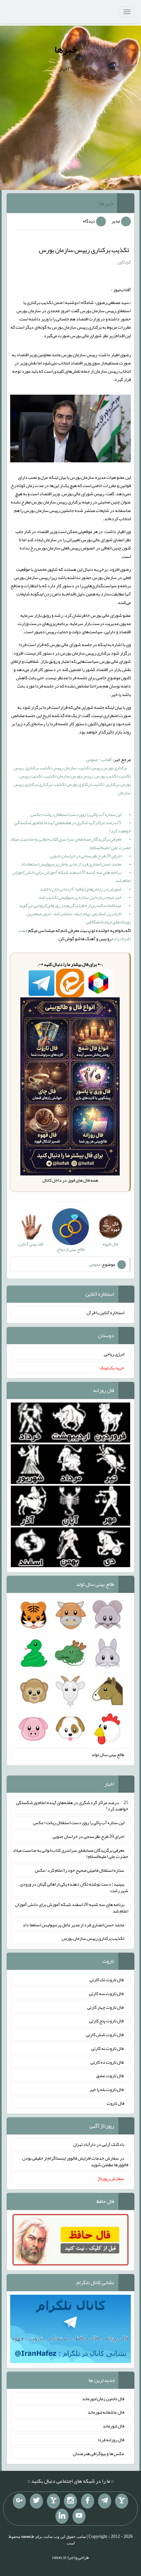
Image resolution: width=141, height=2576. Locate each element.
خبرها (66, 49)
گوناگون (124, 262)
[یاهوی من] (122, 2501)
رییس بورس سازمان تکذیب (69, 776)
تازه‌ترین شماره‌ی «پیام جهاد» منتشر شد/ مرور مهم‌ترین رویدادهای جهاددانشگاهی (79, 918)
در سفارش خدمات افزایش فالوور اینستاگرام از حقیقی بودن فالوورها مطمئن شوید (75, 2161)
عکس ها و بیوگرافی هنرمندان (99, 2453)
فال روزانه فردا (111, 2440)
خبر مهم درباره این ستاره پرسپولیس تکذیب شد (80, 897)
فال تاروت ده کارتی (107, 2062)
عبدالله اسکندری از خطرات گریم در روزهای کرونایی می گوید (70, 905)
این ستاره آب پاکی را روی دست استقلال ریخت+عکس (76, 814)
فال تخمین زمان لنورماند (103, 2398)
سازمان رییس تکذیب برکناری (51, 768)
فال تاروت (115, 2103)
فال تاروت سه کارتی (107, 1993)
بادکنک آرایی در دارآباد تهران (99, 2144)
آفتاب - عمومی (99, 759)
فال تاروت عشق (110, 2076)
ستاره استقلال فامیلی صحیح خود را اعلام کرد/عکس (80, 1870)
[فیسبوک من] (88, 2501)
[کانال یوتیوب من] (79, 2516)
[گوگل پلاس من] (19, 2501)
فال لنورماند (113, 2426)
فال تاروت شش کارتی (105, 2034)
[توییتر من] (36, 2501)
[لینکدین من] (62, 2516)
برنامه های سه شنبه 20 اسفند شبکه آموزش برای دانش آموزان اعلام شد (72, 876)
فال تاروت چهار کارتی (106, 2007)
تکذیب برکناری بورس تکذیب (79, 784)
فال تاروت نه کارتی (108, 2048)
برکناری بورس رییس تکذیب (103, 768)
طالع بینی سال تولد (108, 1754)
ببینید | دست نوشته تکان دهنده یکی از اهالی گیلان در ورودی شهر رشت (74, 1887)
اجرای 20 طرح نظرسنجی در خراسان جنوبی (86, 856)
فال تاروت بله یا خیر (107, 2089)
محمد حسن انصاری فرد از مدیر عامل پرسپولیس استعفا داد (71, 864)
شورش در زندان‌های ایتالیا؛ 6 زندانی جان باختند (81, 889)
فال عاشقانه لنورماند (106, 2412)
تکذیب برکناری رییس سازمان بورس (84, 250)
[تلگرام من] (105, 2501)
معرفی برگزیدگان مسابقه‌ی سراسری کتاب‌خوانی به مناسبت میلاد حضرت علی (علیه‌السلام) (70, 843)
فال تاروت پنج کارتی (107, 2021)
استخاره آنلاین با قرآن (105, 1312)
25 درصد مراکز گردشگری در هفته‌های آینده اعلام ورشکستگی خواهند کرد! (72, 827)
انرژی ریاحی (114, 1354)
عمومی (95, 1264)
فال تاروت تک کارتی (107, 1980)
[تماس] (53, 2501)
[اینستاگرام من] (70, 2501)
